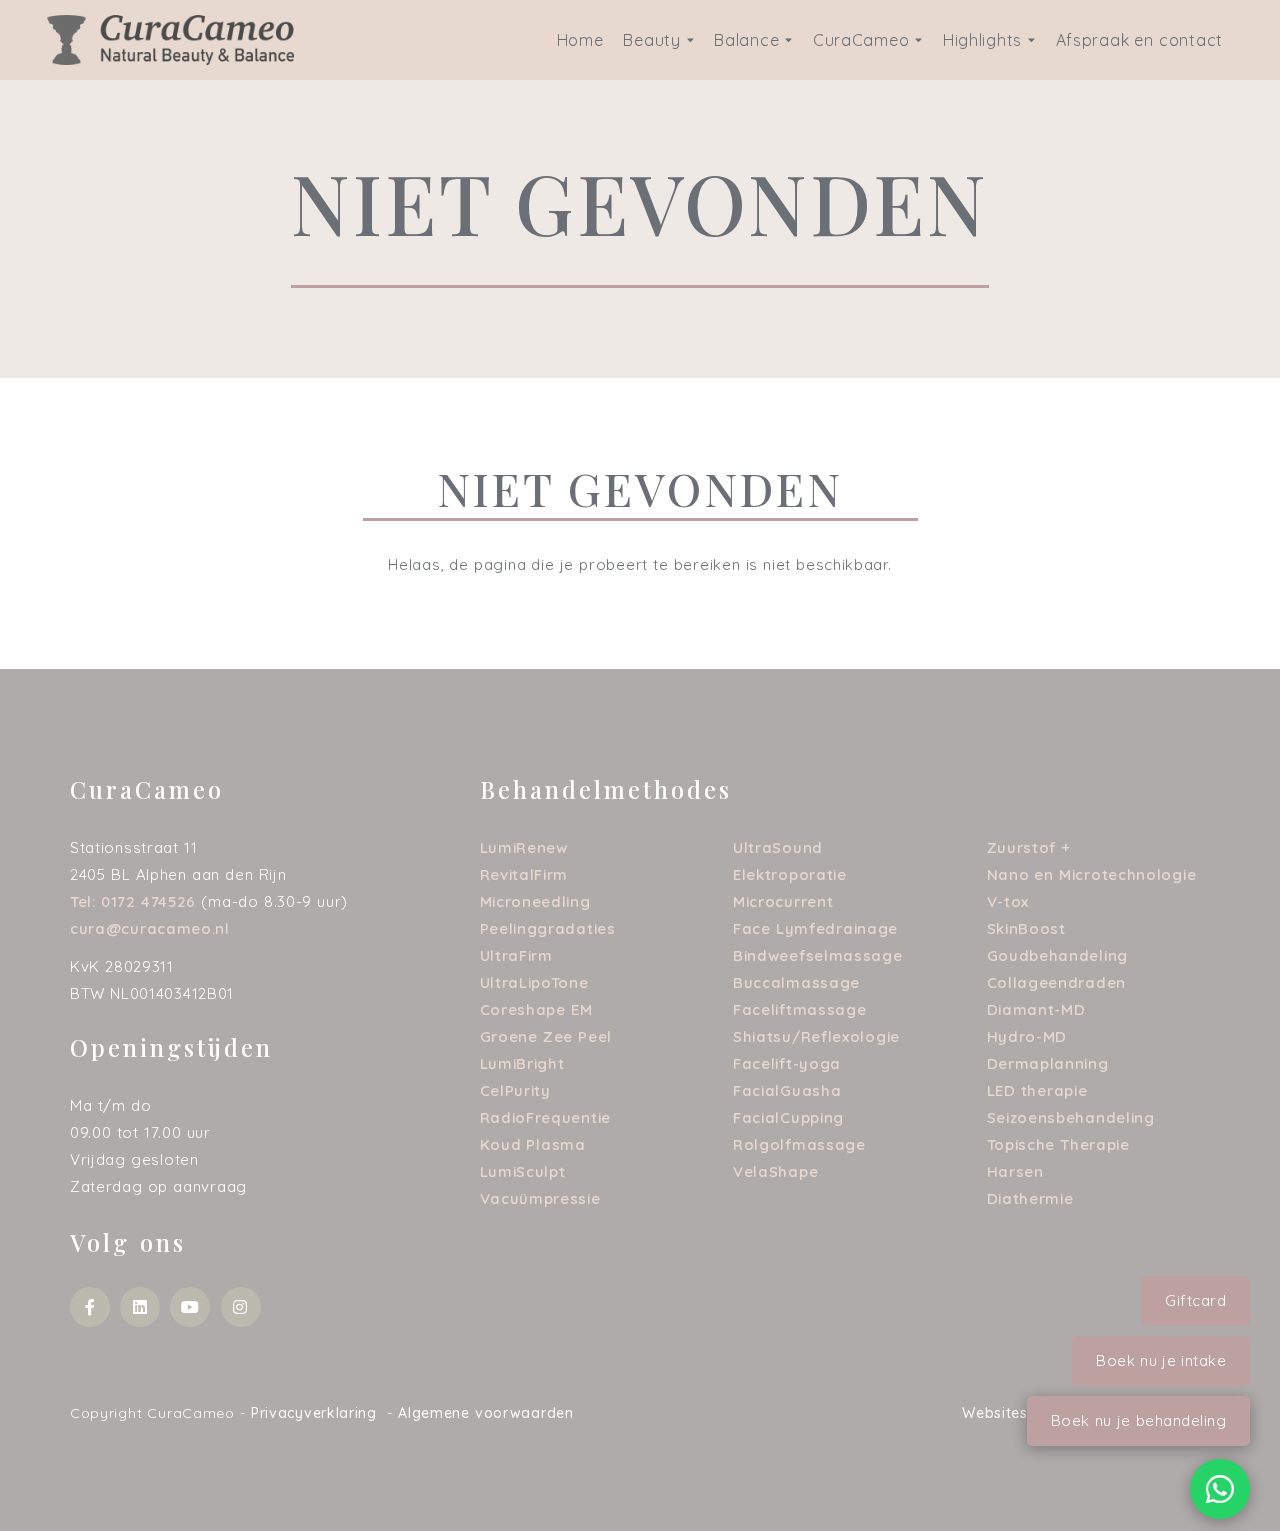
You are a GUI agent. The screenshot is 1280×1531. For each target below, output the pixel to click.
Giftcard (1195, 1300)
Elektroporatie (790, 874)
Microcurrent (783, 901)
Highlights (982, 40)
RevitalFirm (524, 874)
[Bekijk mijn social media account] (90, 1307)
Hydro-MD (1027, 1036)
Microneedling (535, 901)
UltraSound (778, 847)
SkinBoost (1026, 928)
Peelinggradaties (548, 928)
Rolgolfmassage (799, 1144)
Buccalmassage (796, 982)
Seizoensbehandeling (1071, 1117)
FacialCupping (788, 1117)
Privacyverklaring (314, 1413)
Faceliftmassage (800, 1009)
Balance (746, 40)
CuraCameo (861, 40)
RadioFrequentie (546, 1117)
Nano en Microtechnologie (1092, 874)
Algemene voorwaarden (486, 1413)
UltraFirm (516, 955)
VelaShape (775, 1171)
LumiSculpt (523, 1171)
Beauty (651, 40)
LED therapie (1037, 1090)
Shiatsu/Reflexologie (816, 1036)
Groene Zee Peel (546, 1036)
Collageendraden (1057, 982)
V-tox (1008, 901)
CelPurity (515, 1090)
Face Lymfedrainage (815, 928)
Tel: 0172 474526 (133, 901)
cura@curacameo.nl (150, 928)
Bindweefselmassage (818, 955)
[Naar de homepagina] (170, 38)
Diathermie (1030, 1198)
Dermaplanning (1048, 1063)
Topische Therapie (1058, 1144)
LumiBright (522, 1063)
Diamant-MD (1036, 1009)
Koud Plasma (533, 1144)
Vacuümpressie (540, 1198)
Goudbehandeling (1058, 955)
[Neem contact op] (1220, 1489)
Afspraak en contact (1139, 40)
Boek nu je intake (1161, 1360)
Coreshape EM (536, 1009)
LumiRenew (524, 847)
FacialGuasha (787, 1090)
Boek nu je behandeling (1139, 1420)
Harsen (1015, 1171)
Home (580, 40)
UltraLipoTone (534, 982)
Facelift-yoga (787, 1063)
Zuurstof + (1029, 847)
